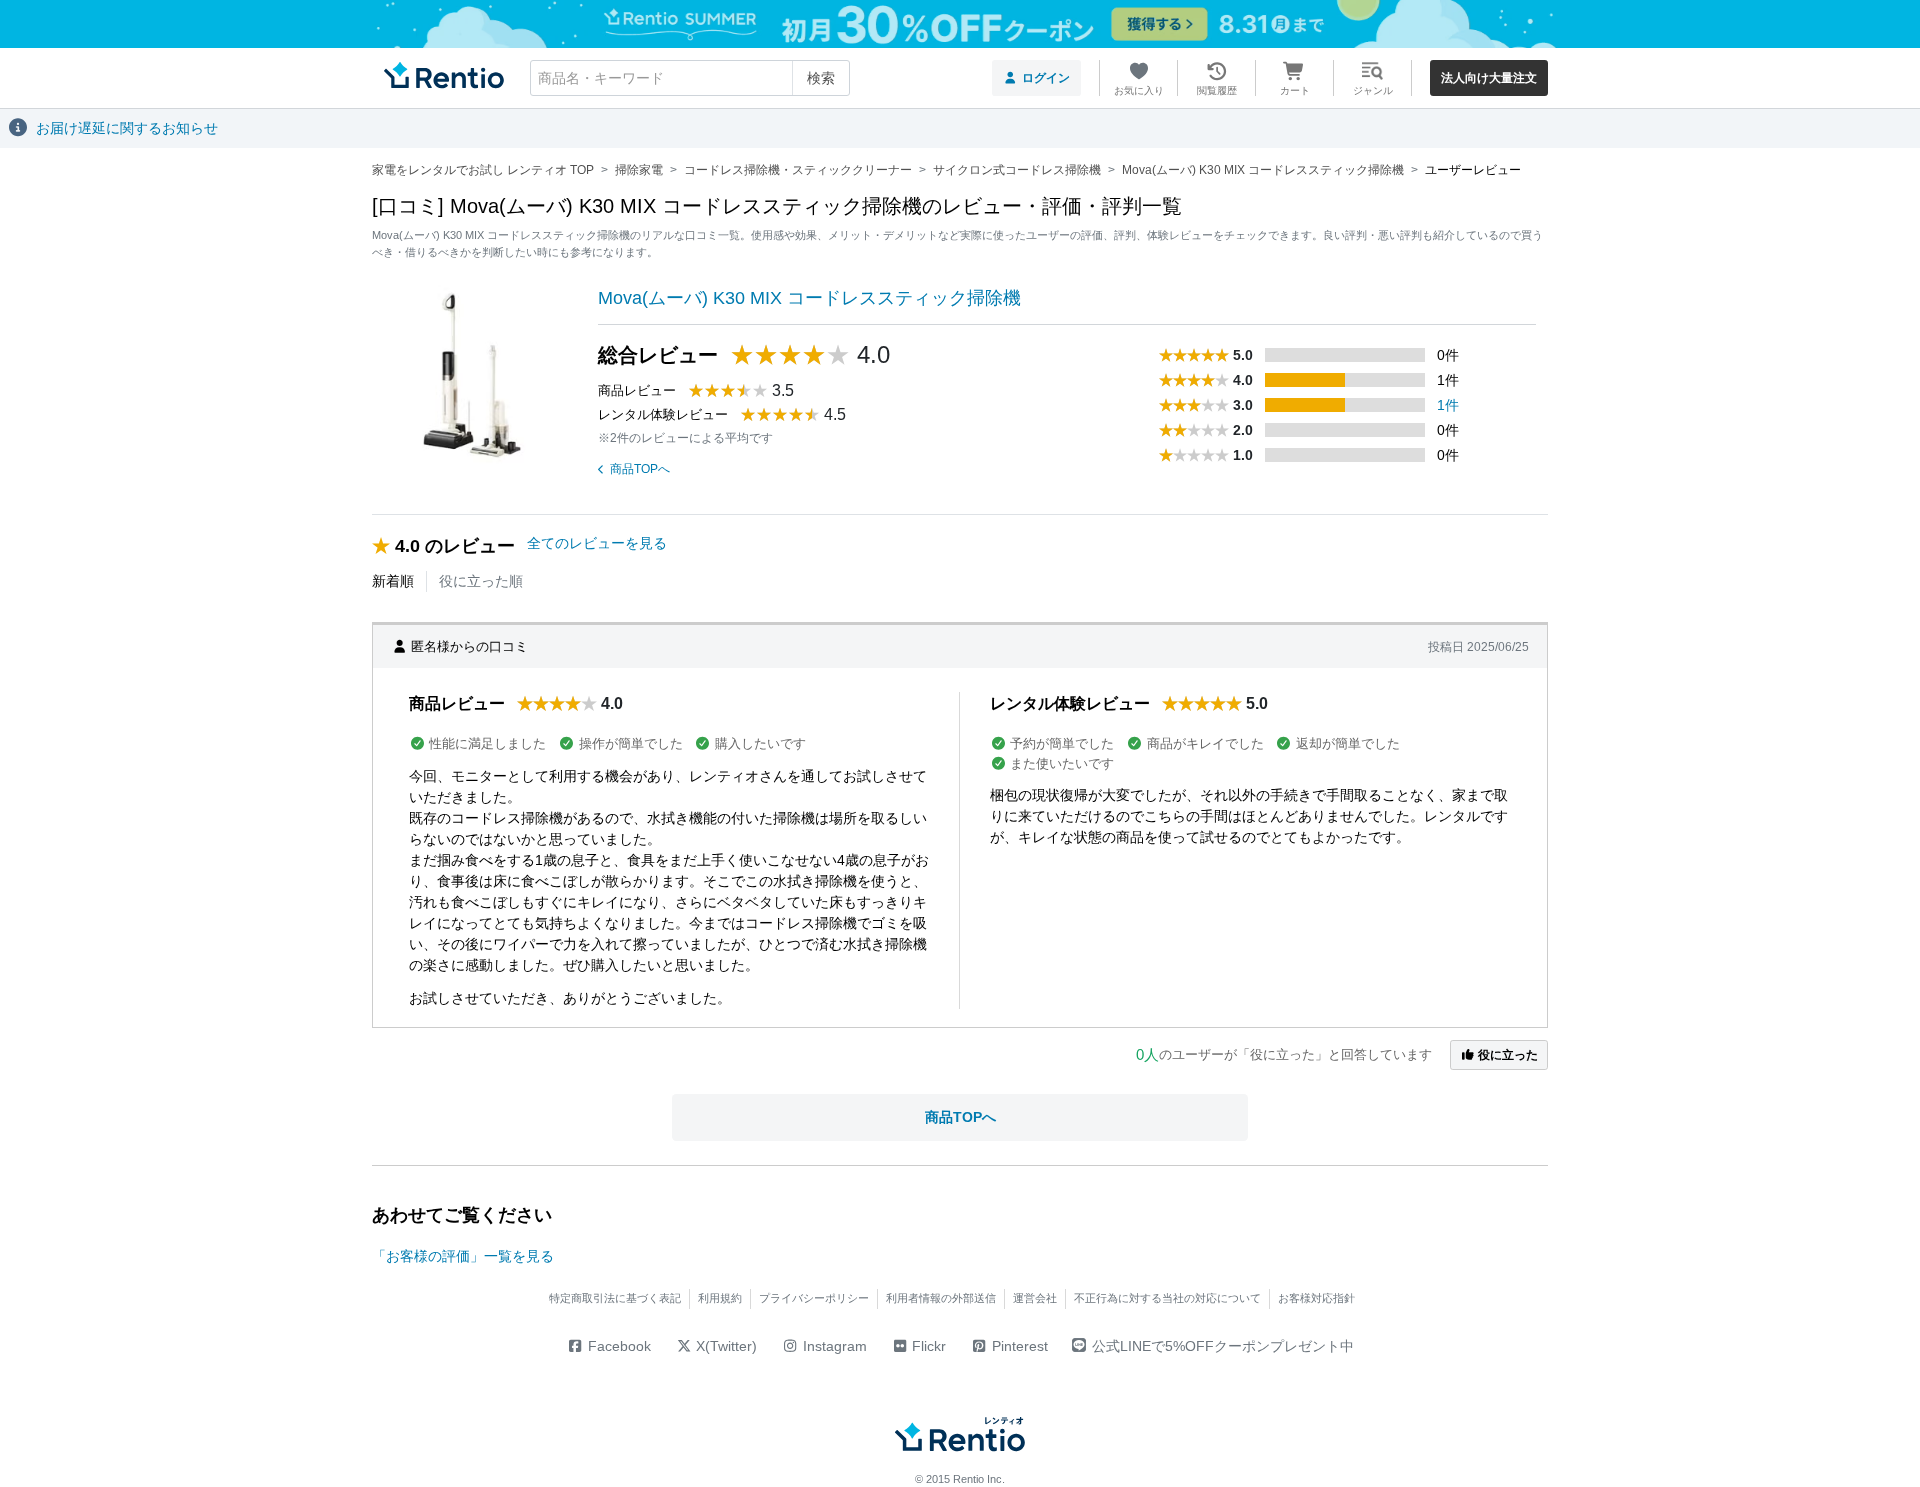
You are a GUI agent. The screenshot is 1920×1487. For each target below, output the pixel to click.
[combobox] (690, 78)
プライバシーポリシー (814, 1298)
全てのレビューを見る (597, 543)
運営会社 (1035, 1298)
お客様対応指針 (1316, 1298)
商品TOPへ (640, 469)
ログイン (1046, 78)
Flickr (927, 1346)
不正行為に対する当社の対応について (1167, 1298)
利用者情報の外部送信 (941, 1298)
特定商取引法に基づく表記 (615, 1298)
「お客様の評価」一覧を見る (463, 1256)
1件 (1448, 405)
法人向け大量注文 (1489, 78)
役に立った (1506, 1055)
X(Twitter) (724, 1346)
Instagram (833, 1346)
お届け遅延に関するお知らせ (127, 128)
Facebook (617, 1346)
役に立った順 (481, 581)
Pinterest (1018, 1346)
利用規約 (720, 1298)
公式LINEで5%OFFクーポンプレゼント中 (1223, 1346)
